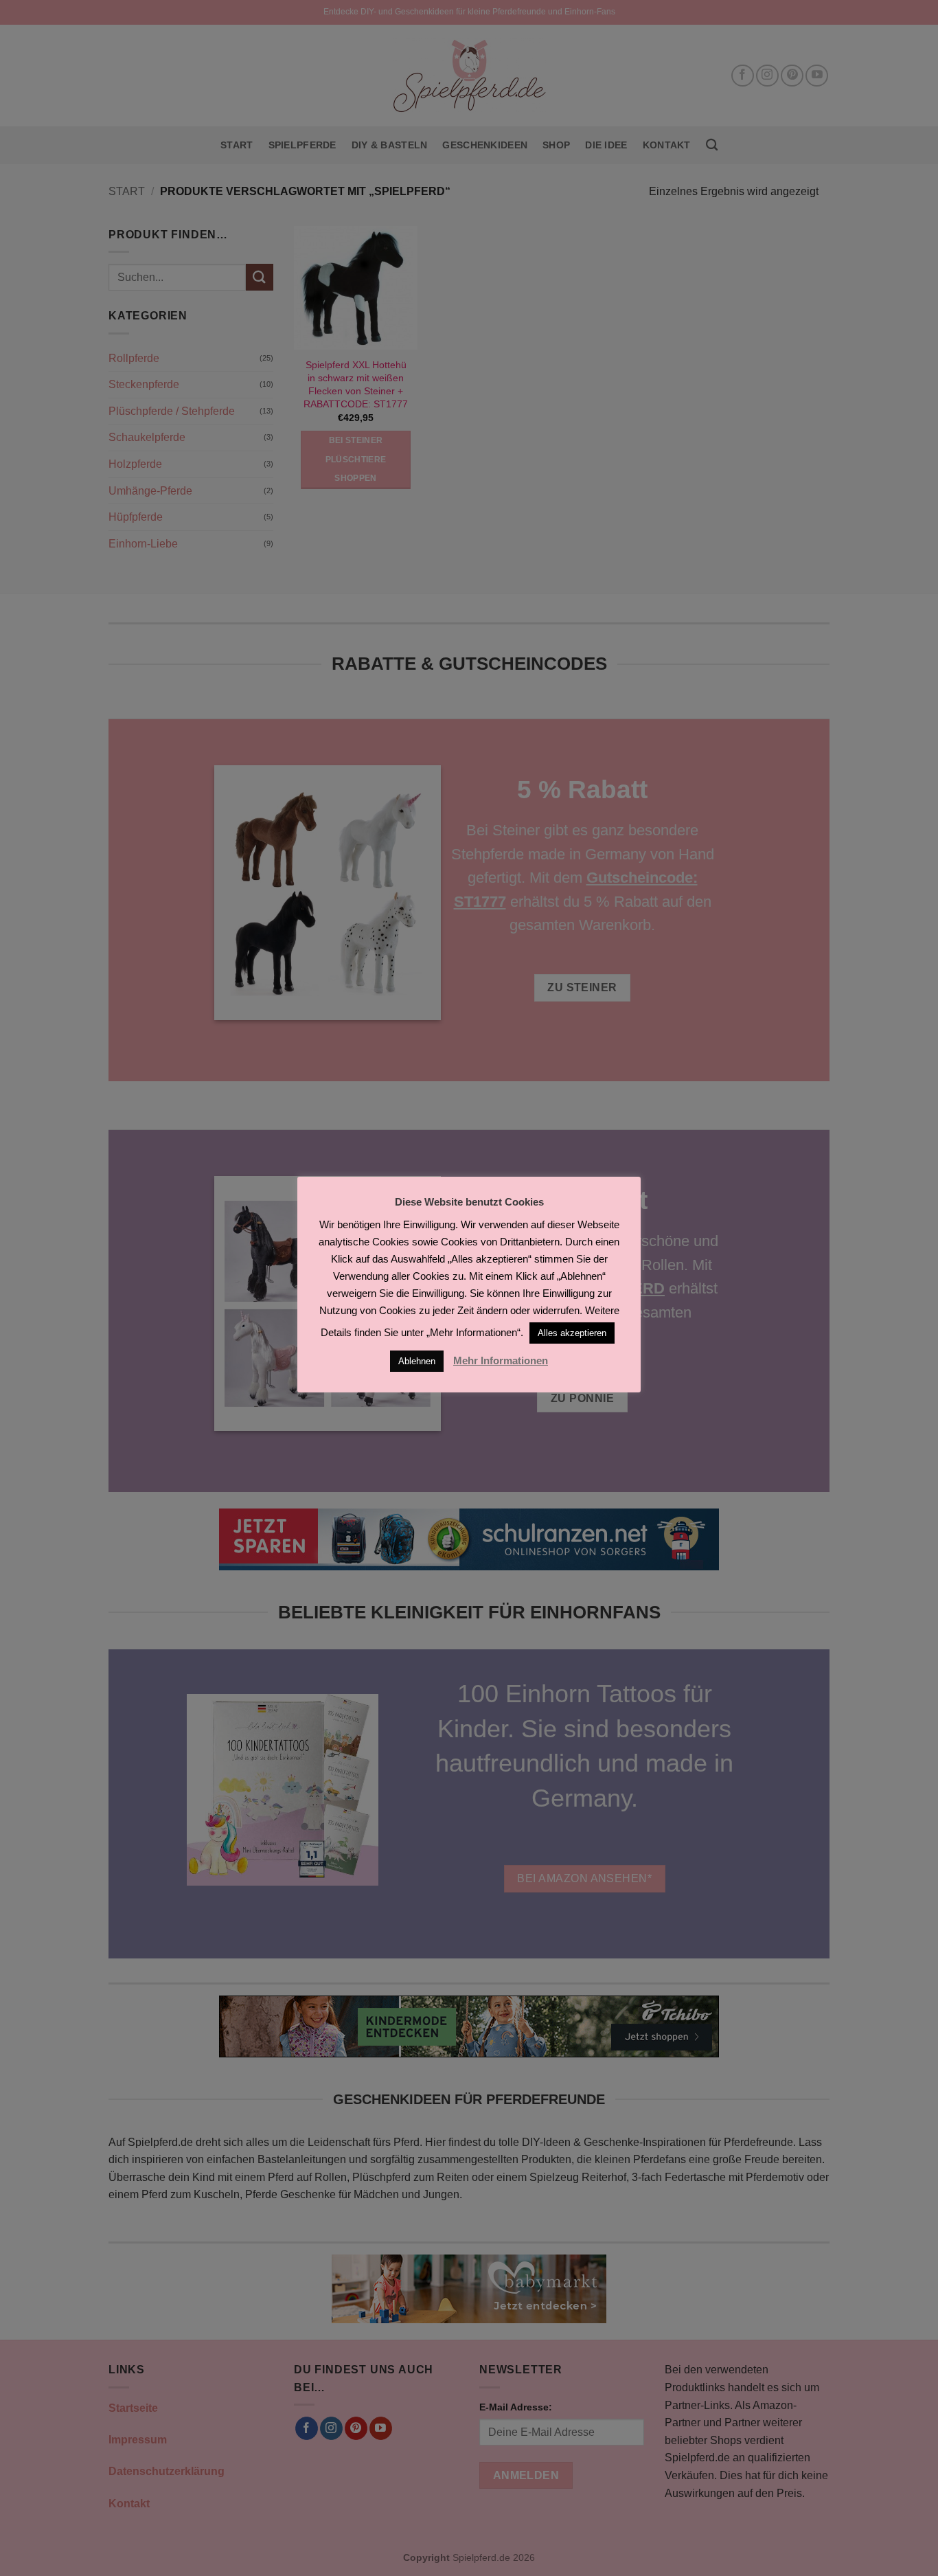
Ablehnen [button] (417, 1361)
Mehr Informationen (501, 1360)
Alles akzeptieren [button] (572, 1333)
